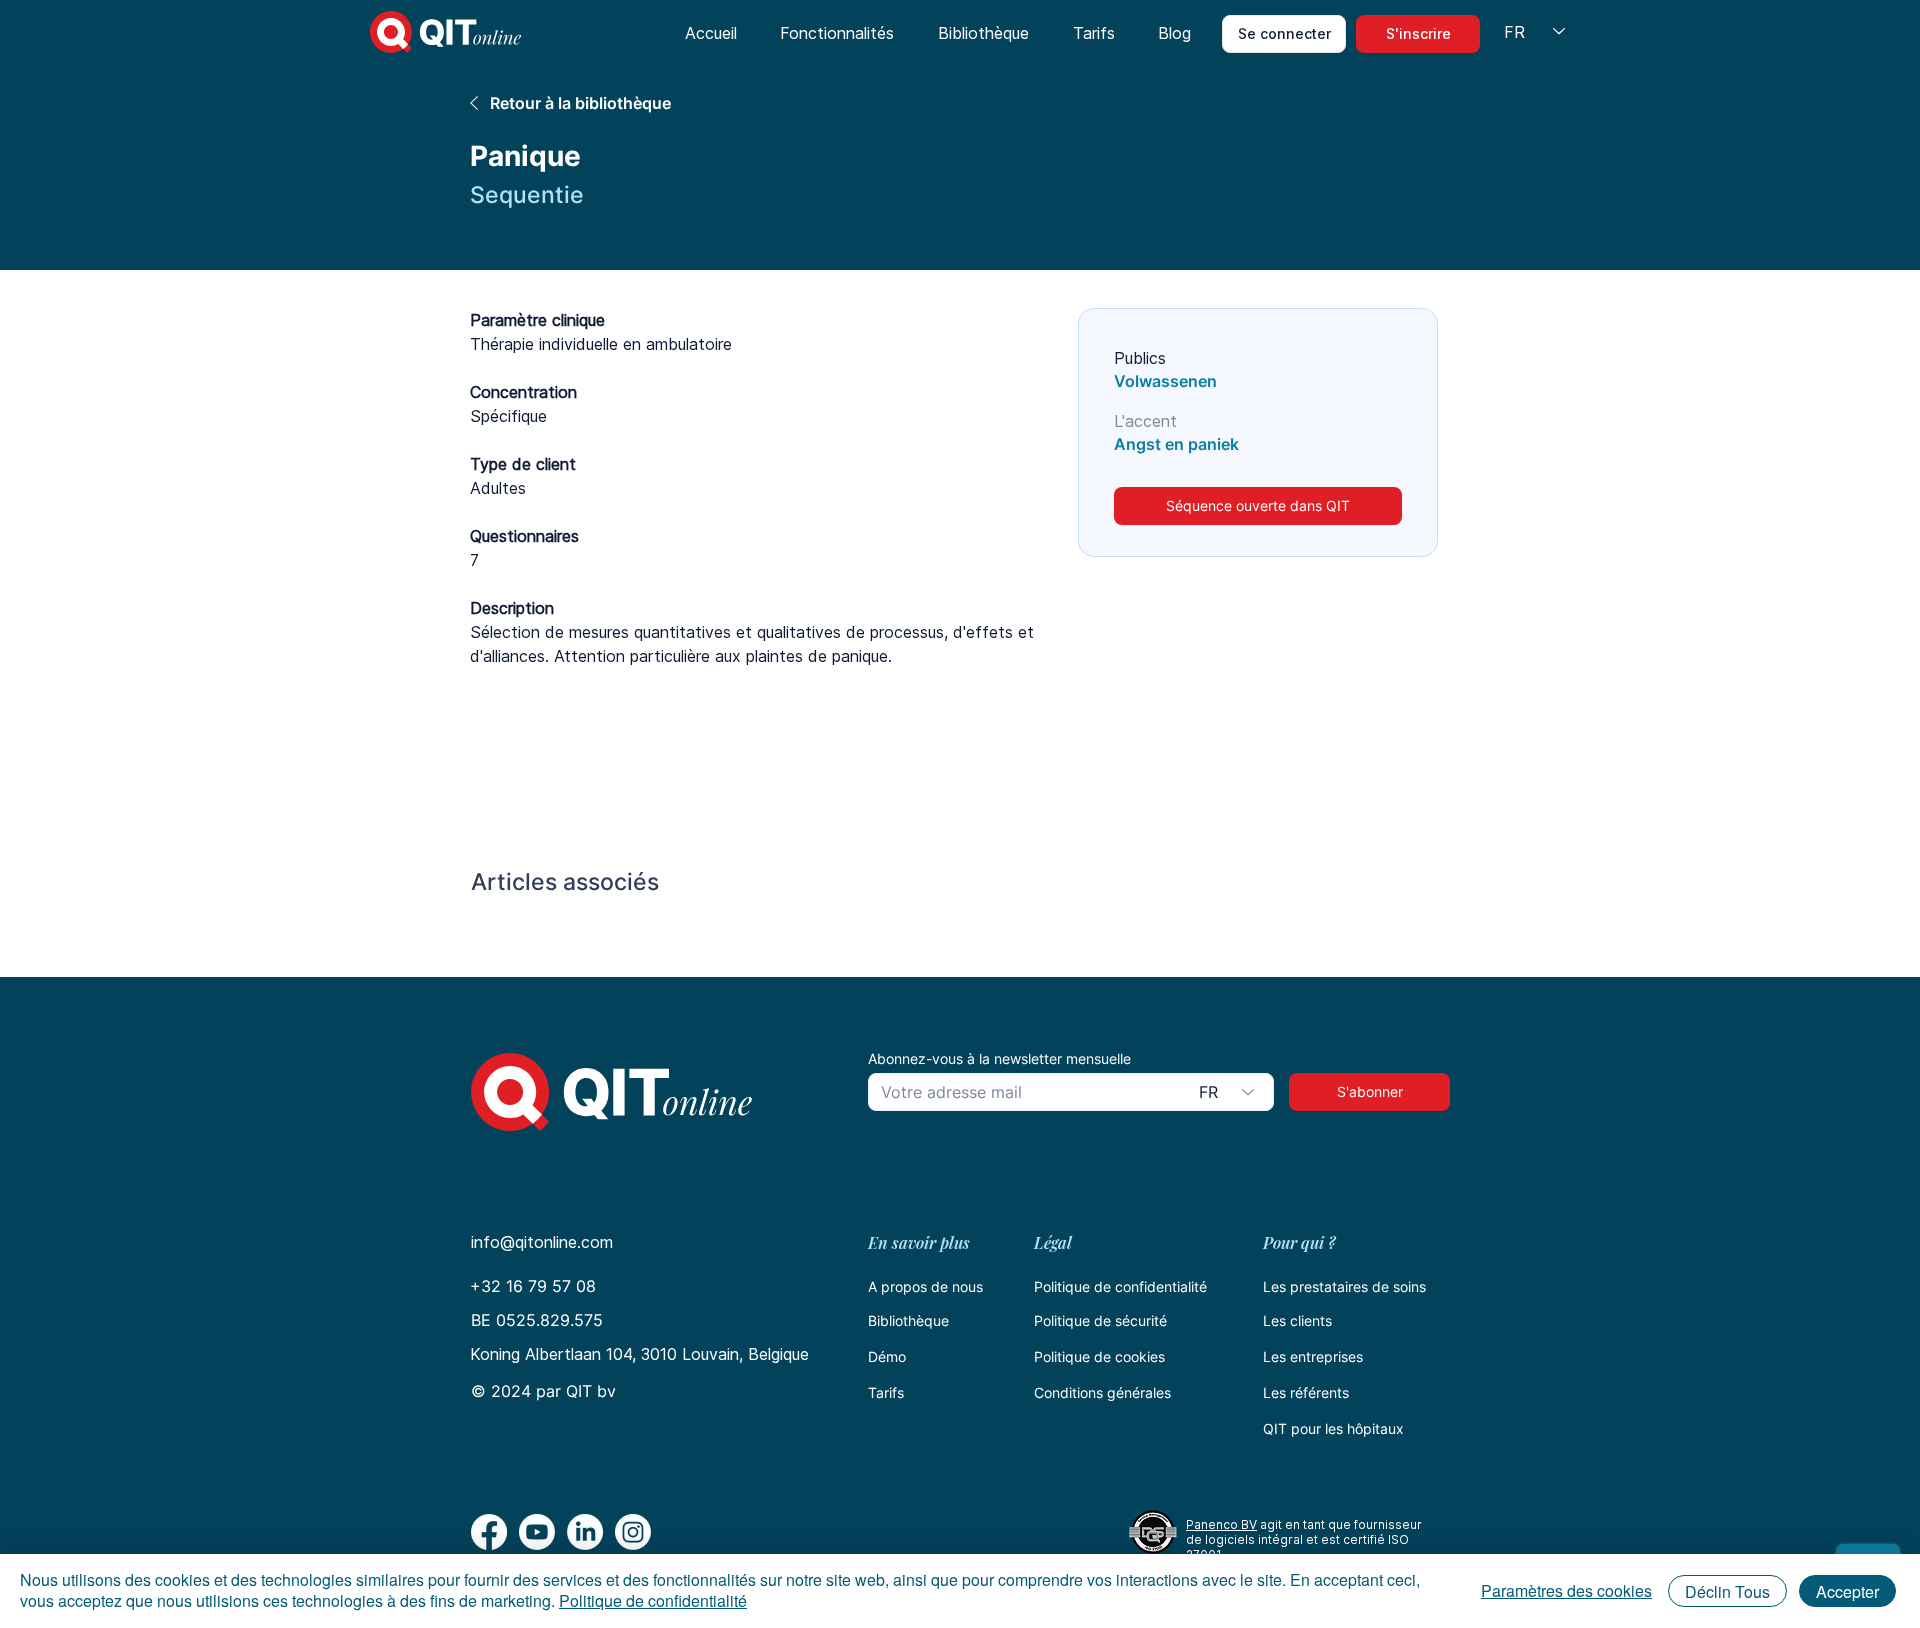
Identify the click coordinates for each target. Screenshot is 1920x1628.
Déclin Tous (1727, 1591)
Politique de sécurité (1100, 1320)
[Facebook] (489, 1532)
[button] (838, 34)
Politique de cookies (1099, 1356)
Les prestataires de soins (1344, 1286)
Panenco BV (1221, 1524)
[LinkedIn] (585, 1532)
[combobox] (1230, 1092)
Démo (887, 1356)
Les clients (1297, 1320)
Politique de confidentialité (1120, 1286)
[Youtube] (537, 1532)
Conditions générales (1102, 1392)
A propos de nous (925, 1286)
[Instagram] (633, 1532)
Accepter (1847, 1591)
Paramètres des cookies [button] (1566, 1590)
